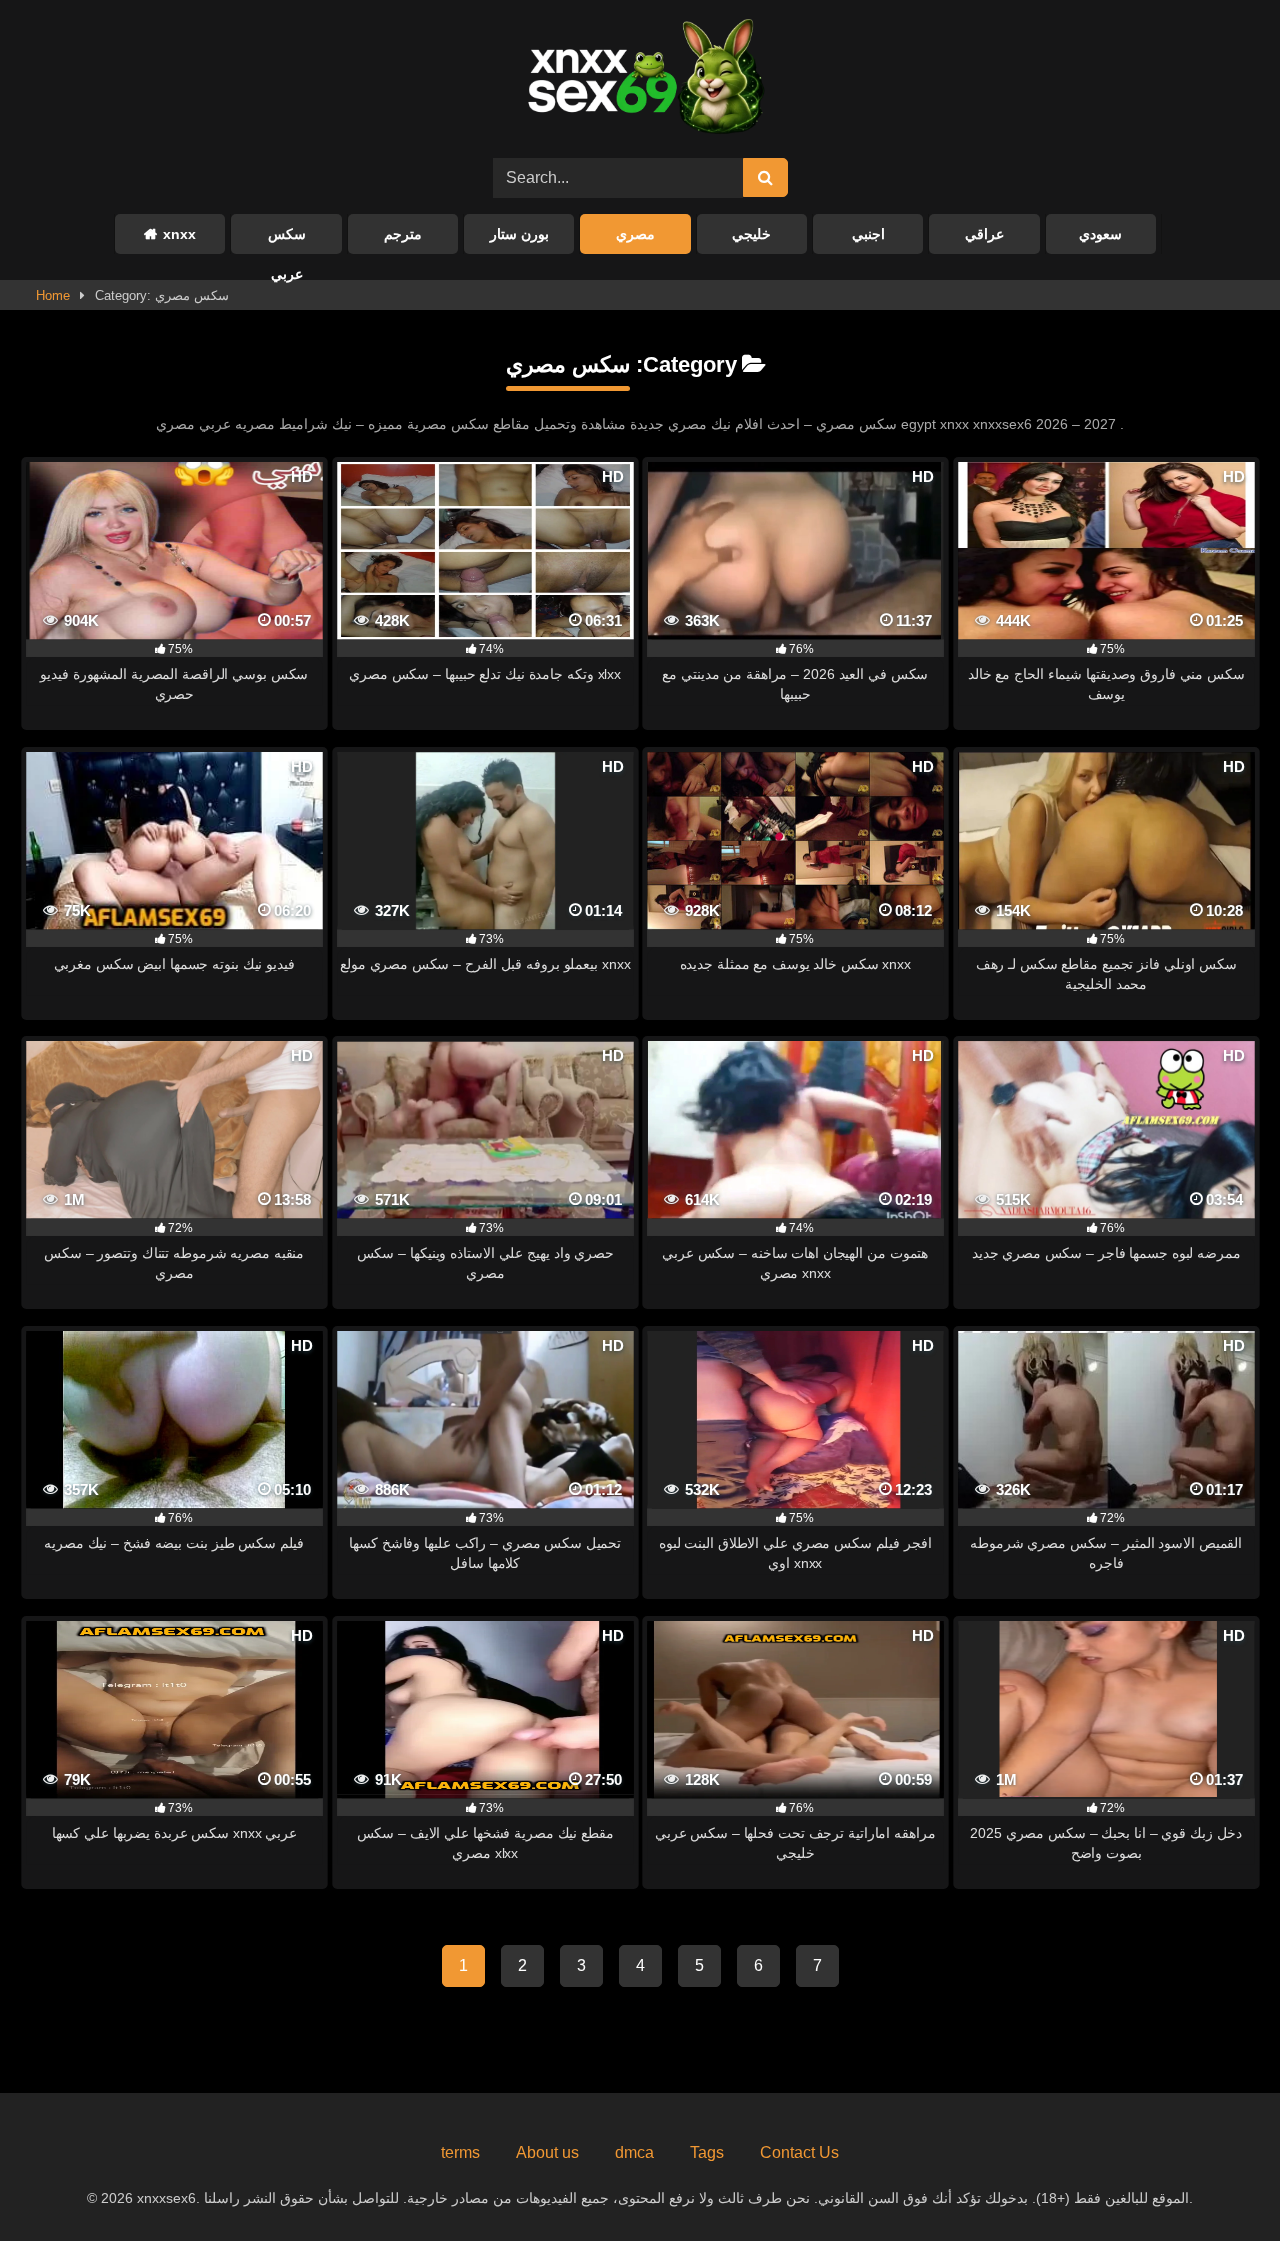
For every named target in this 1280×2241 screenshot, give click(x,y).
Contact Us (799, 2152)
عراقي (984, 234)
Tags (707, 2152)
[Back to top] (1218, 2181)
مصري (635, 234)
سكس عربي (287, 240)
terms (460, 2152)
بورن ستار (519, 234)
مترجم (403, 234)
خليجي (751, 234)
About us (547, 2152)
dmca (634, 2152)
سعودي (1100, 234)
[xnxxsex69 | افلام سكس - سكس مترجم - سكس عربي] (640, 79)
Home (53, 295)
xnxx (179, 234)
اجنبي (868, 234)
